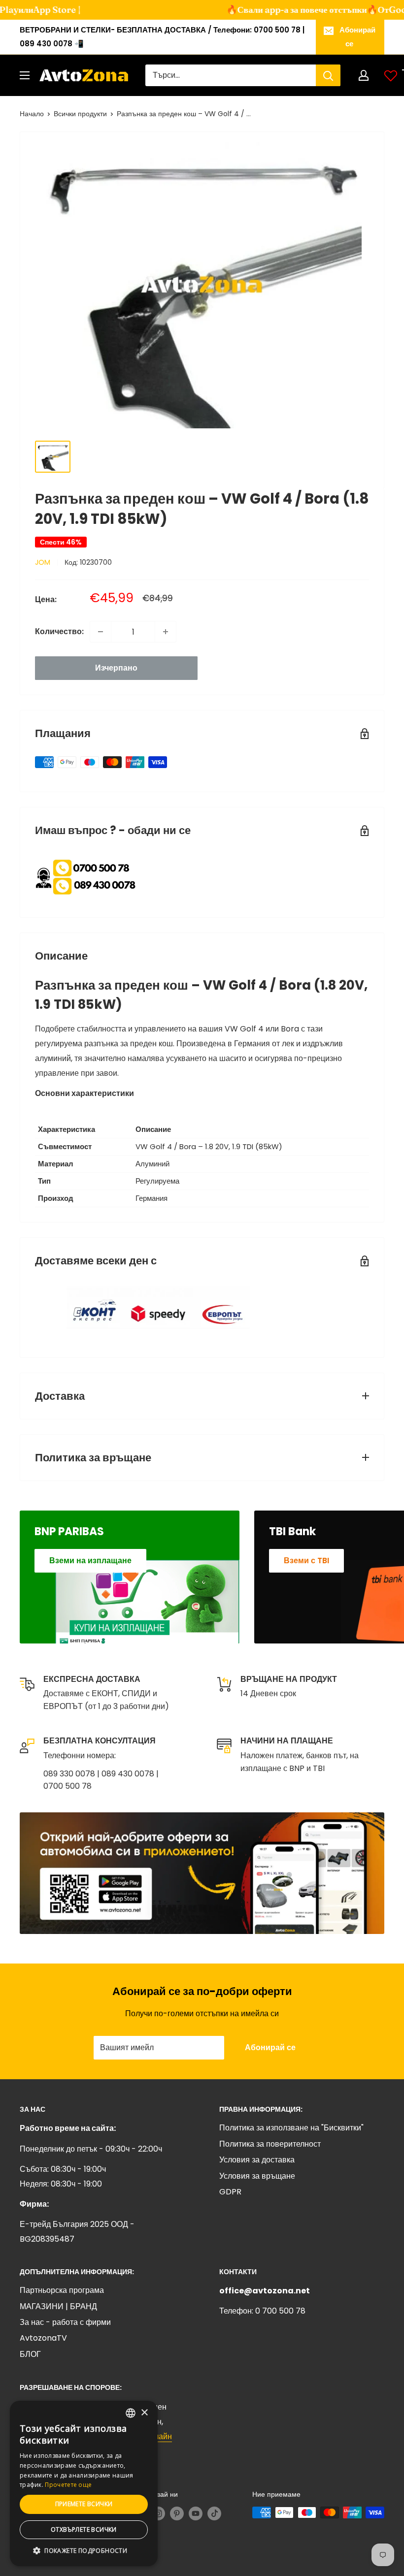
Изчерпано (116, 668)
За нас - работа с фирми (65, 2322)
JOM (43, 562)
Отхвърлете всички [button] (84, 2529)
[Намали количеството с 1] (101, 632)
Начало (32, 114)
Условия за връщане (257, 2176)
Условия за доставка (257, 2160)
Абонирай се (357, 37)
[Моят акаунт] (364, 75)
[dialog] (84, 2483)
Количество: (59, 631)
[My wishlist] (391, 75)
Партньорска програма (62, 2290)
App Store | (48, 10)
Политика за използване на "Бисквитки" (291, 2128)
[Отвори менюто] (25, 75)
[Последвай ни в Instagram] (158, 2513)
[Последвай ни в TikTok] (214, 2513)
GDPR (230, 2192)
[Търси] (328, 75)
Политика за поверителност (270, 2144)
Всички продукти (80, 114)
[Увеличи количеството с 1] (166, 632)
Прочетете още (68, 2485)
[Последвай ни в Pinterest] (177, 2513)
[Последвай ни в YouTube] (196, 2513)
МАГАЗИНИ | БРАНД (58, 2306)
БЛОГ (30, 2354)
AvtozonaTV (43, 2338)
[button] (84, 2551)
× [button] (144, 2413)
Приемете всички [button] (84, 2504)
